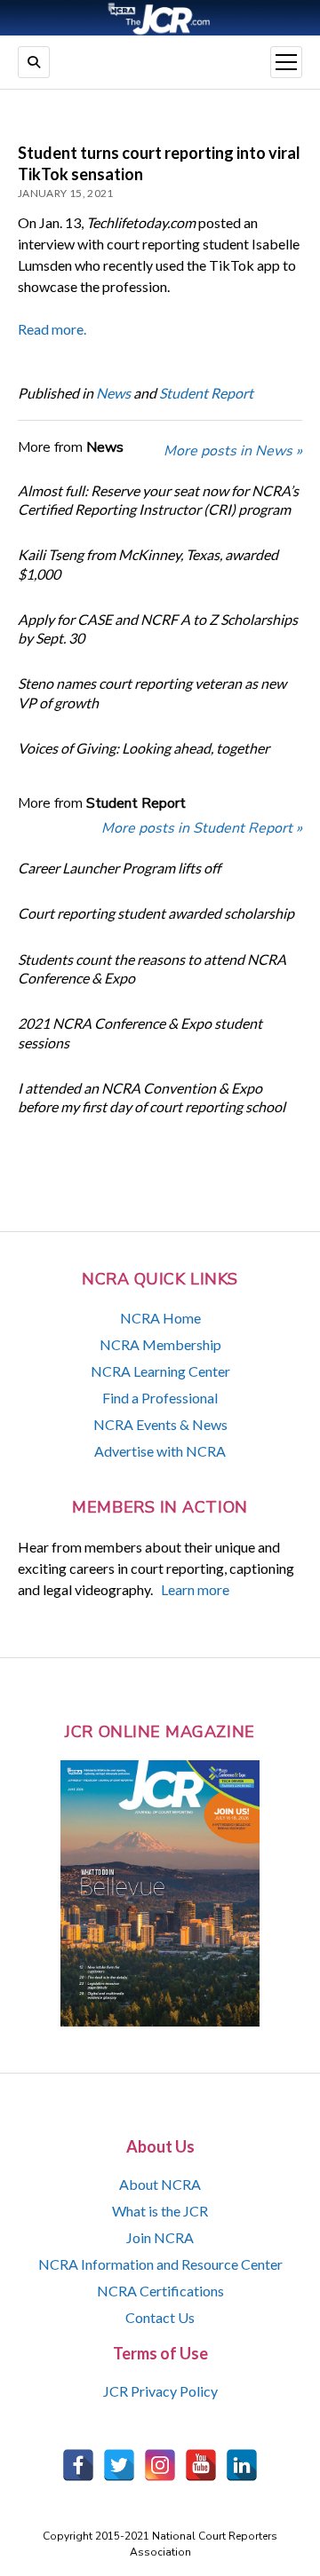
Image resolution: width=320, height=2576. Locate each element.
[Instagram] (160, 2465)
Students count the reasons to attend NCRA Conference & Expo (152, 968)
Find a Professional (160, 1398)
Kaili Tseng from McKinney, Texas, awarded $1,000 (148, 564)
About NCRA (160, 2184)
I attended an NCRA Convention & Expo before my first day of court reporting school (152, 1097)
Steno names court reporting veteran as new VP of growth (152, 692)
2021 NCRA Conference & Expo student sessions (140, 1032)
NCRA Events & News (160, 1424)
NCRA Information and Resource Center (160, 2264)
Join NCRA (160, 2237)
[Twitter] (119, 2465)
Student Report (206, 393)
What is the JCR (160, 2211)
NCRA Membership (160, 1344)
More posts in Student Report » (202, 828)
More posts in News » (233, 451)
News (113, 393)
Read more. (52, 329)
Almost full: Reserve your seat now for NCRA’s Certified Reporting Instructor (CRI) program (158, 500)
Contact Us (160, 2317)
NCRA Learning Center (160, 1371)
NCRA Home (160, 1318)
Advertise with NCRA (160, 1451)
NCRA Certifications (160, 2291)
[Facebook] (78, 2465)
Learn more (195, 1589)
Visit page (160, 18)
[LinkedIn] (242, 2465)
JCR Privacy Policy (160, 2391)
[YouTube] (201, 2465)
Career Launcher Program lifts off (119, 868)
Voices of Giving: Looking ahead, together (144, 748)
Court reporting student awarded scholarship (156, 913)
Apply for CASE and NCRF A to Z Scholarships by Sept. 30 (158, 628)
